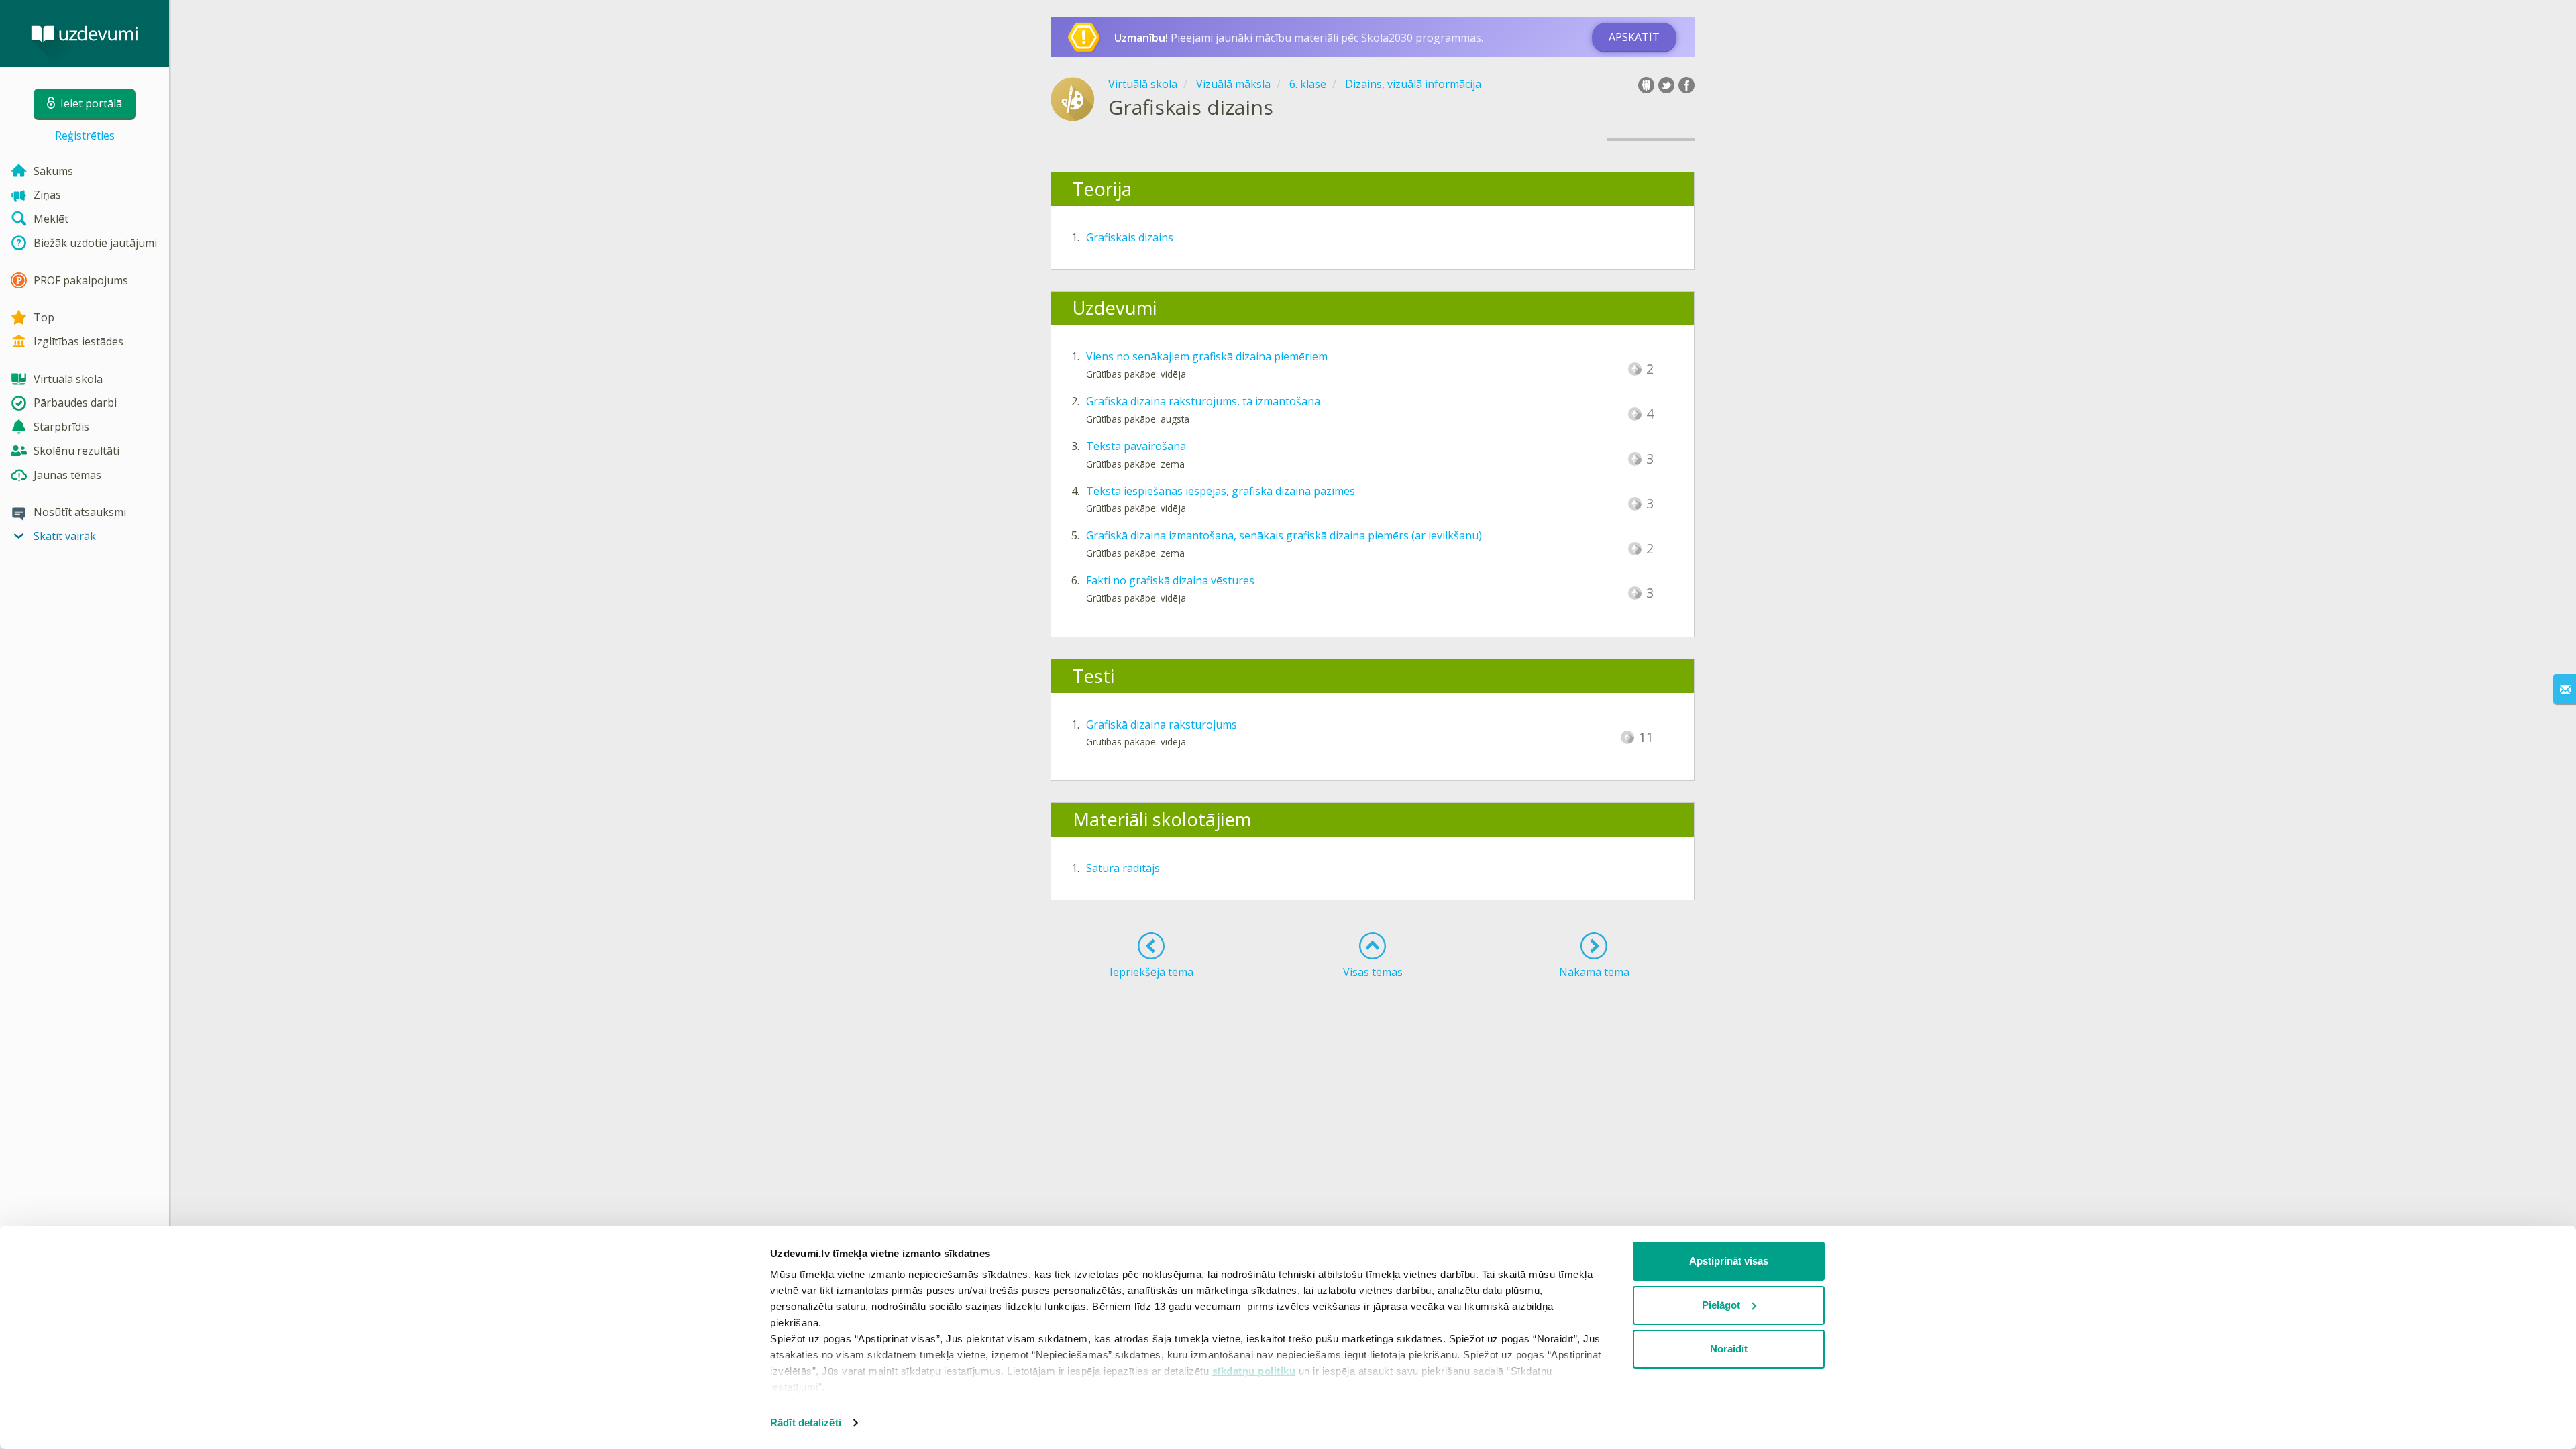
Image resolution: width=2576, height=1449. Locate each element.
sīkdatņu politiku (1254, 1371)
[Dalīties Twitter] (1666, 85)
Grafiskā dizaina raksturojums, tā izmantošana (1203, 401)
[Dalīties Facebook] (1686, 85)
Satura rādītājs (1123, 868)
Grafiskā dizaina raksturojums (1162, 724)
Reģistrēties (85, 136)
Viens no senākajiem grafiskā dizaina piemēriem (1207, 356)
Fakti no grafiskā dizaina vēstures (1170, 580)
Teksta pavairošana (1136, 446)
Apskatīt (1634, 37)
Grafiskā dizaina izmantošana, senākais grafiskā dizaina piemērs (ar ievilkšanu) (1284, 535)
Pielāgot (1721, 1305)
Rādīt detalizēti (806, 1423)
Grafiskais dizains (1130, 237)
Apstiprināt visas (1729, 1261)
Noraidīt (1729, 1349)
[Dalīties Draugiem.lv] (1646, 85)
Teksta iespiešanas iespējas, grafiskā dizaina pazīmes (1221, 491)
